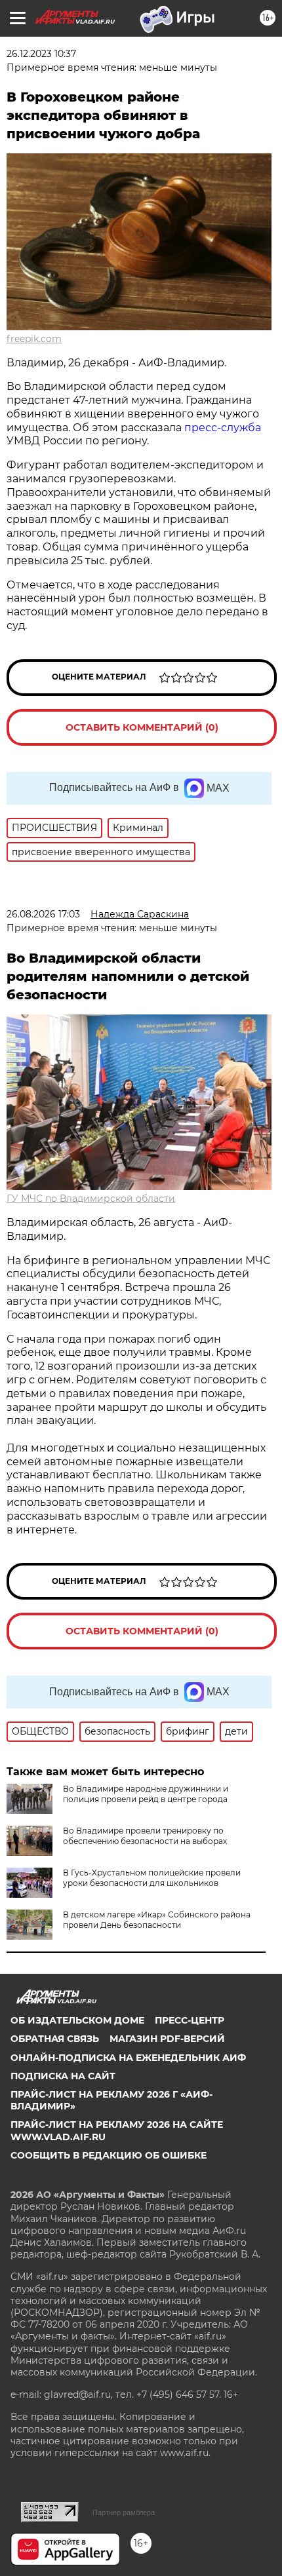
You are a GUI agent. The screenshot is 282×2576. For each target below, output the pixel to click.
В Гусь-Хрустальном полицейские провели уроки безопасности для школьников (152, 1878)
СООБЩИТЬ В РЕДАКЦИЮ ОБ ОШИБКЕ (109, 2155)
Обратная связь (55, 2039)
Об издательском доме (77, 2020)
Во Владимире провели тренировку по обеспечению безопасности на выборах (145, 1836)
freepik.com (34, 339)
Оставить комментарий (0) (142, 727)
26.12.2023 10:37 (41, 54)
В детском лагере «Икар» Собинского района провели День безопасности (157, 1920)
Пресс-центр (190, 2020)
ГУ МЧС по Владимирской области (91, 1199)
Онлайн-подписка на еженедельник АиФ (128, 2058)
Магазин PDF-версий (167, 2039)
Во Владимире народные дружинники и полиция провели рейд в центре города (146, 1794)
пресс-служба (223, 428)
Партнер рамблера (124, 2512)
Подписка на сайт (63, 2076)
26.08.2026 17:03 (43, 914)
